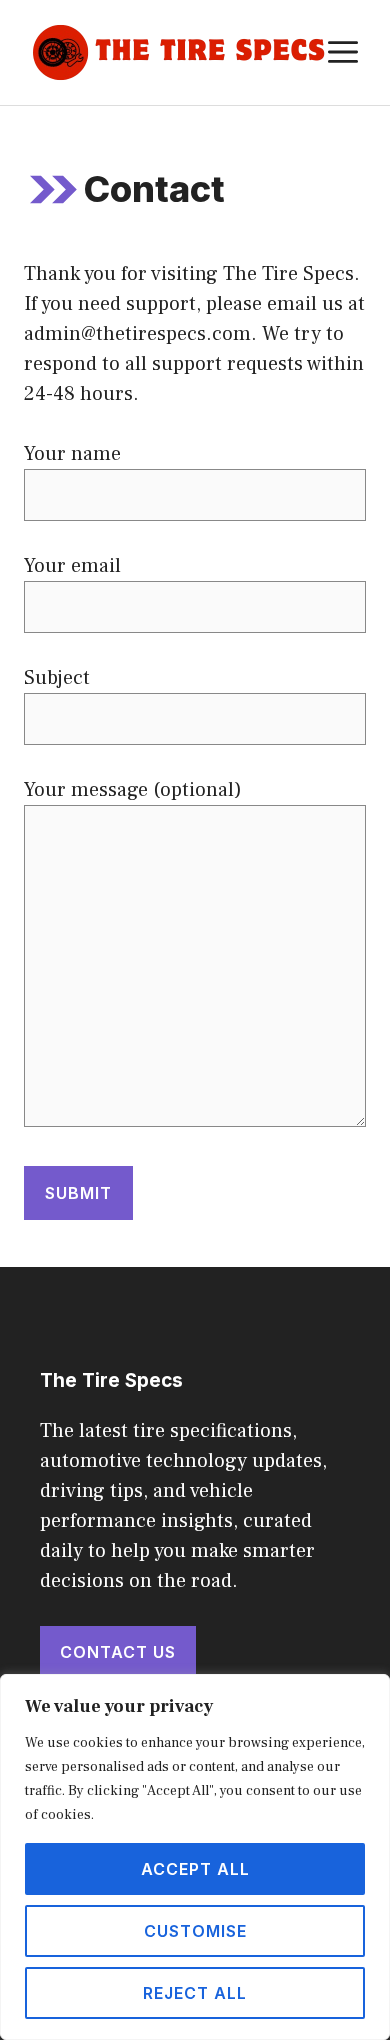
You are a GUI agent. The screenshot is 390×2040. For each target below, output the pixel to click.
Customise (195, 1931)
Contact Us (118, 1652)
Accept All (195, 1869)
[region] (195, 1857)
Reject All (195, 1993)
